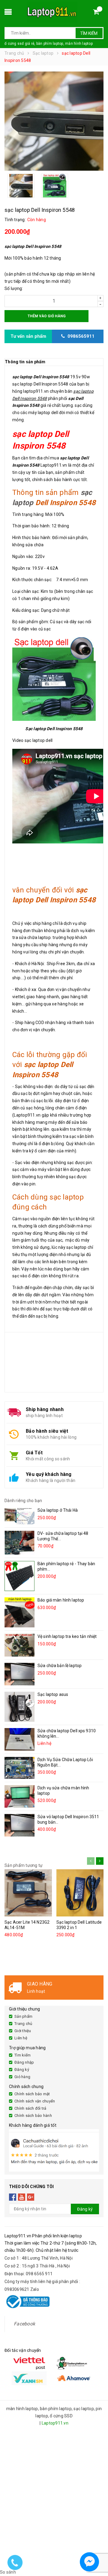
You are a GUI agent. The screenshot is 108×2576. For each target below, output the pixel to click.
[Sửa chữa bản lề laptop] (19, 1674)
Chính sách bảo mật (32, 2094)
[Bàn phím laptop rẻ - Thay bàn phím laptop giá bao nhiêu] (19, 1576)
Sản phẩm (23, 2016)
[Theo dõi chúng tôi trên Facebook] (13, 2197)
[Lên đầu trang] (98, 2546)
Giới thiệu (23, 2031)
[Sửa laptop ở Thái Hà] (19, 1516)
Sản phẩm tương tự (24, 1865)
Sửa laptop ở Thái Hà (58, 1510)
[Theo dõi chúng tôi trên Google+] (31, 2197)
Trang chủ (23, 2024)
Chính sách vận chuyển (35, 2101)
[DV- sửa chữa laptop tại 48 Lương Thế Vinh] (19, 1543)
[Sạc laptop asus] (19, 1707)
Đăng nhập (24, 2062)
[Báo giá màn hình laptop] (19, 1612)
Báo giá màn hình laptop (61, 1600)
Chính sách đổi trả (30, 2108)
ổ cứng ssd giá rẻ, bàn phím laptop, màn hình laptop (49, 44)
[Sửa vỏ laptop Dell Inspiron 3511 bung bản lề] (19, 1825)
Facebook (24, 2324)
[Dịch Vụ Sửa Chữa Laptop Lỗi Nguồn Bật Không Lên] (19, 1768)
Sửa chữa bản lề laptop (60, 1666)
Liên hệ (21, 2038)
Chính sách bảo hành (33, 2116)
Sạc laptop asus (53, 1694)
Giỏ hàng (22, 2077)
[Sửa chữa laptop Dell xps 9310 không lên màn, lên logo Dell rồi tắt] (19, 1739)
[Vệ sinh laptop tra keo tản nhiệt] (19, 1645)
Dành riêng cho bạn (23, 1501)
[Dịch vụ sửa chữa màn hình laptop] (19, 1796)
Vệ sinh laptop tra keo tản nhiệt (67, 1636)
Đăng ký (22, 2070)
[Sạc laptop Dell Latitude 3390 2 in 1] (80, 1893)
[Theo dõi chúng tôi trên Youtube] (22, 2197)
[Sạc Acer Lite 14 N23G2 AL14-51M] (28, 1893)
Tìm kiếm (89, 33)
